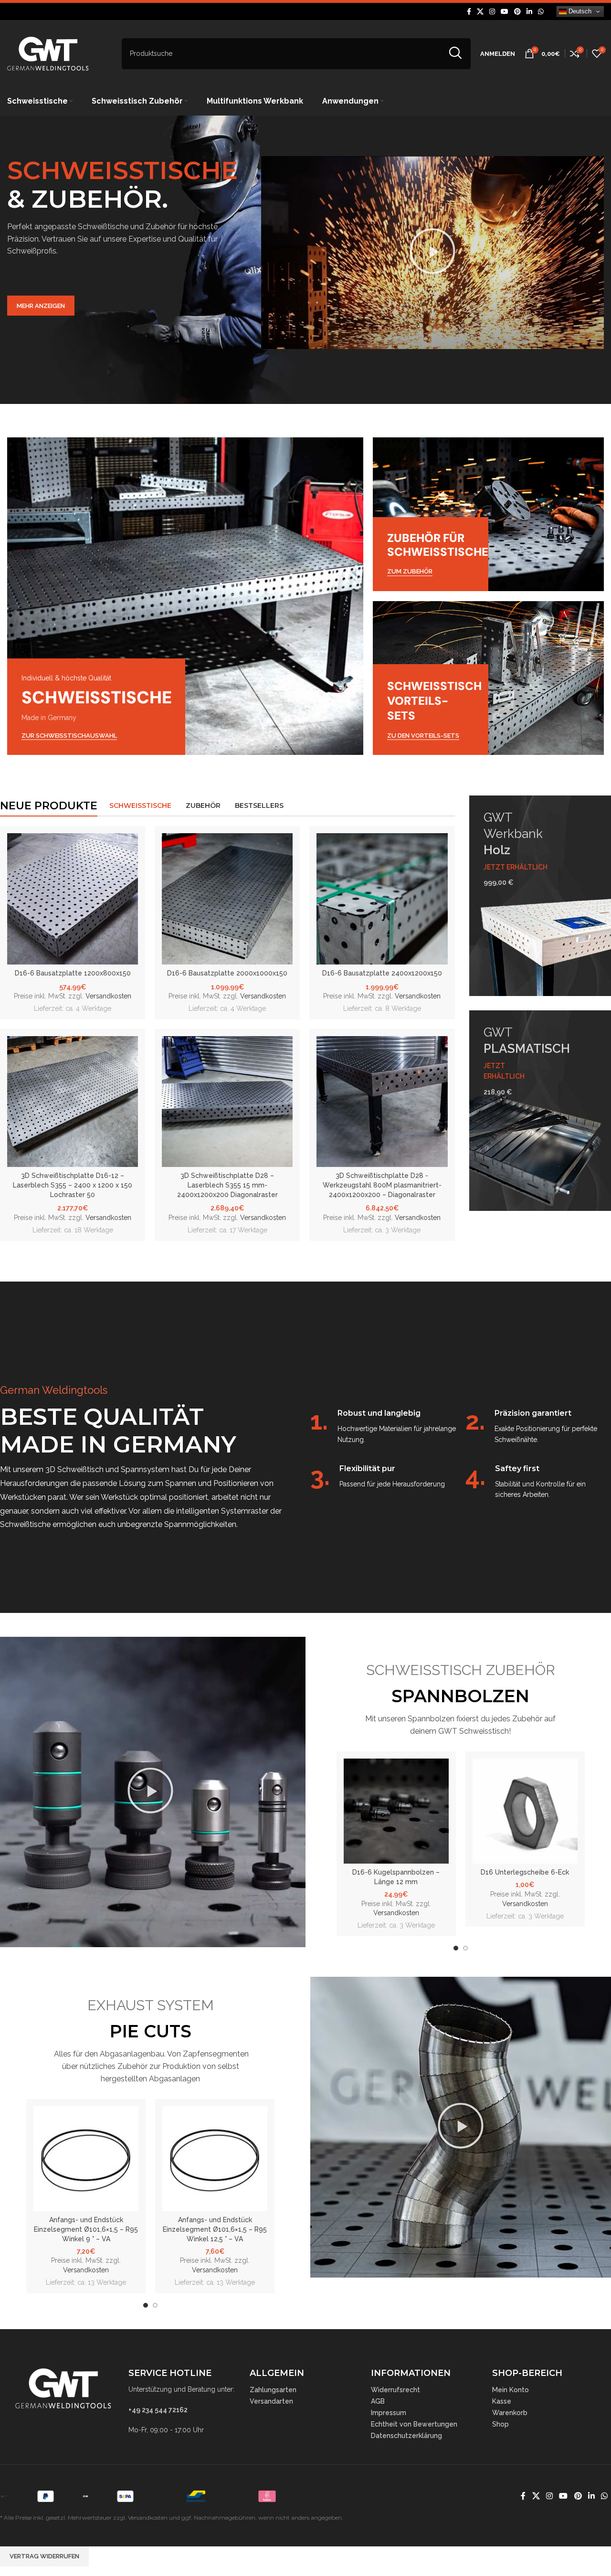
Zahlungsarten (273, 2390)
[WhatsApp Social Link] (541, 12)
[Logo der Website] (48, 53)
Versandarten (271, 2401)
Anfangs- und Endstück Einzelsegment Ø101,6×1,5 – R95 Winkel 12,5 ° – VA (215, 2229)
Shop (500, 2424)
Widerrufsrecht (395, 2390)
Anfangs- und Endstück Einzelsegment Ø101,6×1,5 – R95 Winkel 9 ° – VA (86, 2229)
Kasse (502, 2401)
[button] (432, 253)
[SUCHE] (455, 54)
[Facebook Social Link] (469, 12)
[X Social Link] (480, 12)
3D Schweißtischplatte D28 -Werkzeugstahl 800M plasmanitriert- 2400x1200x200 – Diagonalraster (382, 1185)
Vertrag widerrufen (44, 2556)
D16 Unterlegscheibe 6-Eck (525, 1872)
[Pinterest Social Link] (517, 12)
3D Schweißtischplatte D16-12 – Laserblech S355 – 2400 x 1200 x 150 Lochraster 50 (73, 1185)
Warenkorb (510, 2413)
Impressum (389, 2413)
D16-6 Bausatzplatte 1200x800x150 (73, 973)
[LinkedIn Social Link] (529, 12)
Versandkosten (108, 996)
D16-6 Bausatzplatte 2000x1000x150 (227, 973)
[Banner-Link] (185, 596)
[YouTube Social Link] (505, 12)
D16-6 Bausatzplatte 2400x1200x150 (382, 973)
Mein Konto (511, 2390)
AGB (378, 2401)
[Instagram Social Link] (492, 12)
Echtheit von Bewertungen (414, 2424)
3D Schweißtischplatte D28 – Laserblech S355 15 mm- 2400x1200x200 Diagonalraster (227, 1185)
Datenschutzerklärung (406, 2436)
